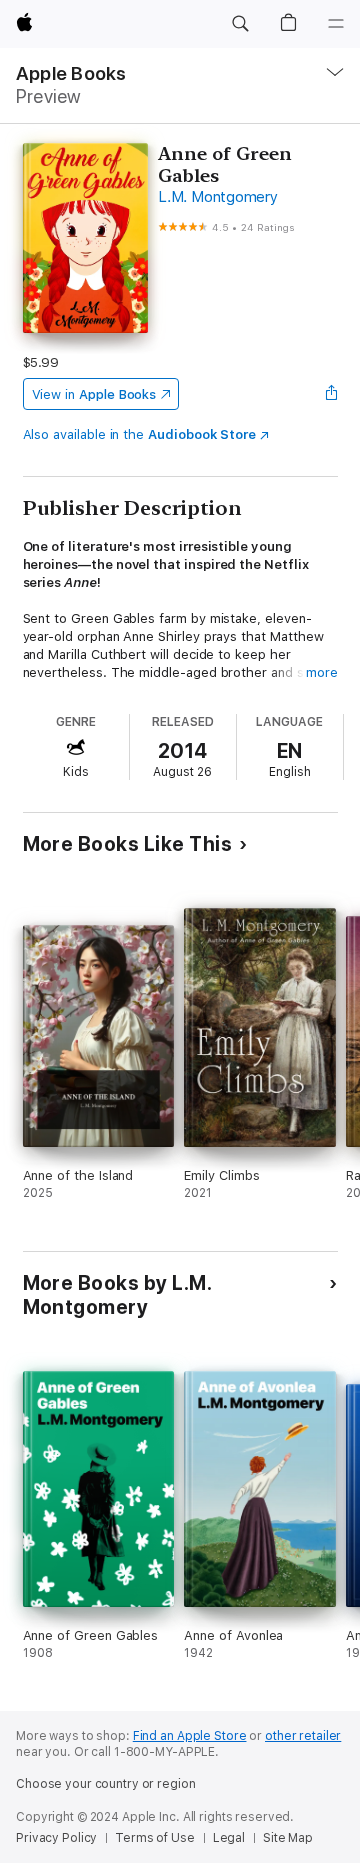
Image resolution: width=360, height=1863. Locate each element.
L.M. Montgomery (217, 197)
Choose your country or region (106, 1784)
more (322, 672)
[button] (240, 24)
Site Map (288, 1838)
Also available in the (140, 434)
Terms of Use (155, 1838)
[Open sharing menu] (331, 394)
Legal (229, 1838)
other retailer (303, 1736)
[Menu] (336, 24)
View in (94, 394)
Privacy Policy (56, 1838)
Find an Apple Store (190, 1736)
